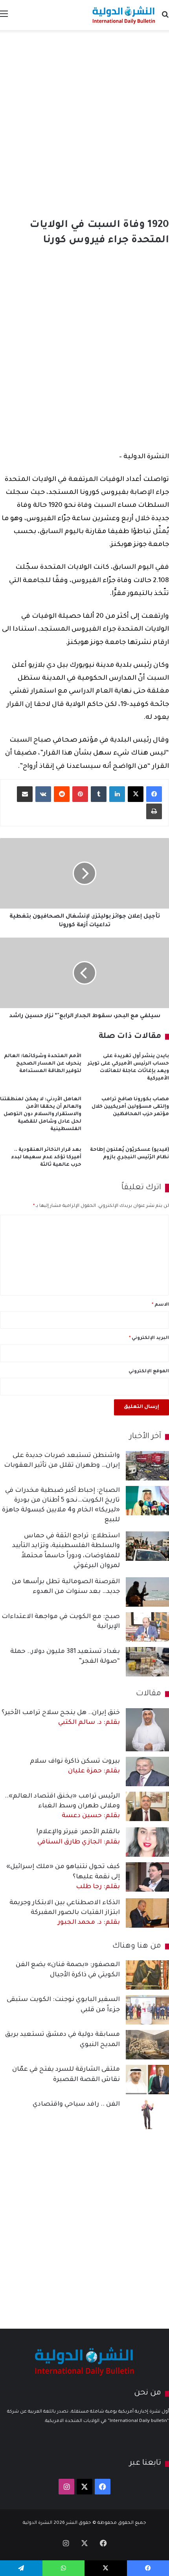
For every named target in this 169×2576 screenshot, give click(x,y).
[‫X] (136, 794)
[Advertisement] (84, 122)
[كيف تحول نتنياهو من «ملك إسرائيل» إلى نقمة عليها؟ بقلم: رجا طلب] (147, 1877)
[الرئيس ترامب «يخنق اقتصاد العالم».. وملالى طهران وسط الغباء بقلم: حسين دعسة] (147, 1806)
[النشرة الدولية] (124, 15)
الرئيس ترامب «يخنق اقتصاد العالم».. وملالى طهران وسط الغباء (62, 1806)
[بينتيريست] (80, 794)
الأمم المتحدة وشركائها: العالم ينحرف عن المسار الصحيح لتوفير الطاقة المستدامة (43, 1064)
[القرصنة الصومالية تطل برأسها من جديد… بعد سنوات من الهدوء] (147, 1592)
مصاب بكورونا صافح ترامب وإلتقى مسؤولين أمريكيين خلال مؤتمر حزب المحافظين (130, 1107)
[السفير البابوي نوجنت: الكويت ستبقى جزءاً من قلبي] (147, 2010)
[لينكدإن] (117, 794)
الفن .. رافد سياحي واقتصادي (76, 2104)
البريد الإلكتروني (149, 1338)
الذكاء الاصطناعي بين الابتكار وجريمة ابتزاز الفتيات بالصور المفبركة (65, 1913)
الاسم (160, 1305)
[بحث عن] (165, 18)
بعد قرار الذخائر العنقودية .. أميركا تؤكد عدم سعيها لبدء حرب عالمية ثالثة (46, 1157)
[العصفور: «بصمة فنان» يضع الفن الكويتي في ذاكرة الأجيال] (147, 1975)
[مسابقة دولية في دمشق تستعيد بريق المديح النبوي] (147, 2045)
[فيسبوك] (154, 794)
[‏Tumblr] (99, 794)
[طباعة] (154, 811)
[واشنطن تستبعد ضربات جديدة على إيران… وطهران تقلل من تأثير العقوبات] (147, 1466)
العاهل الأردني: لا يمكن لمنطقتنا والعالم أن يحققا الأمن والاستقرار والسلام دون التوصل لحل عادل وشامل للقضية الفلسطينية (41, 1114)
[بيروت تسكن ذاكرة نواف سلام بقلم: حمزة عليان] (147, 1771)
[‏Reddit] (62, 794)
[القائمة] (4, 18)
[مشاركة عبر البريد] (25, 794)
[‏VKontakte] (43, 794)
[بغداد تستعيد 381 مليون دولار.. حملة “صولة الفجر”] (147, 1662)
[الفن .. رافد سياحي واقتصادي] (147, 2114)
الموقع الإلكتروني (149, 1372)
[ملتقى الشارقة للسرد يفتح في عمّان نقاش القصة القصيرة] (147, 2080)
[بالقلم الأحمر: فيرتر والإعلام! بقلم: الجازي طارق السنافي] (147, 1842)
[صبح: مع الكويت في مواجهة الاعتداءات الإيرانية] (147, 1627)
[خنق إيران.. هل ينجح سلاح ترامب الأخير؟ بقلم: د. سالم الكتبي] (147, 1730)
